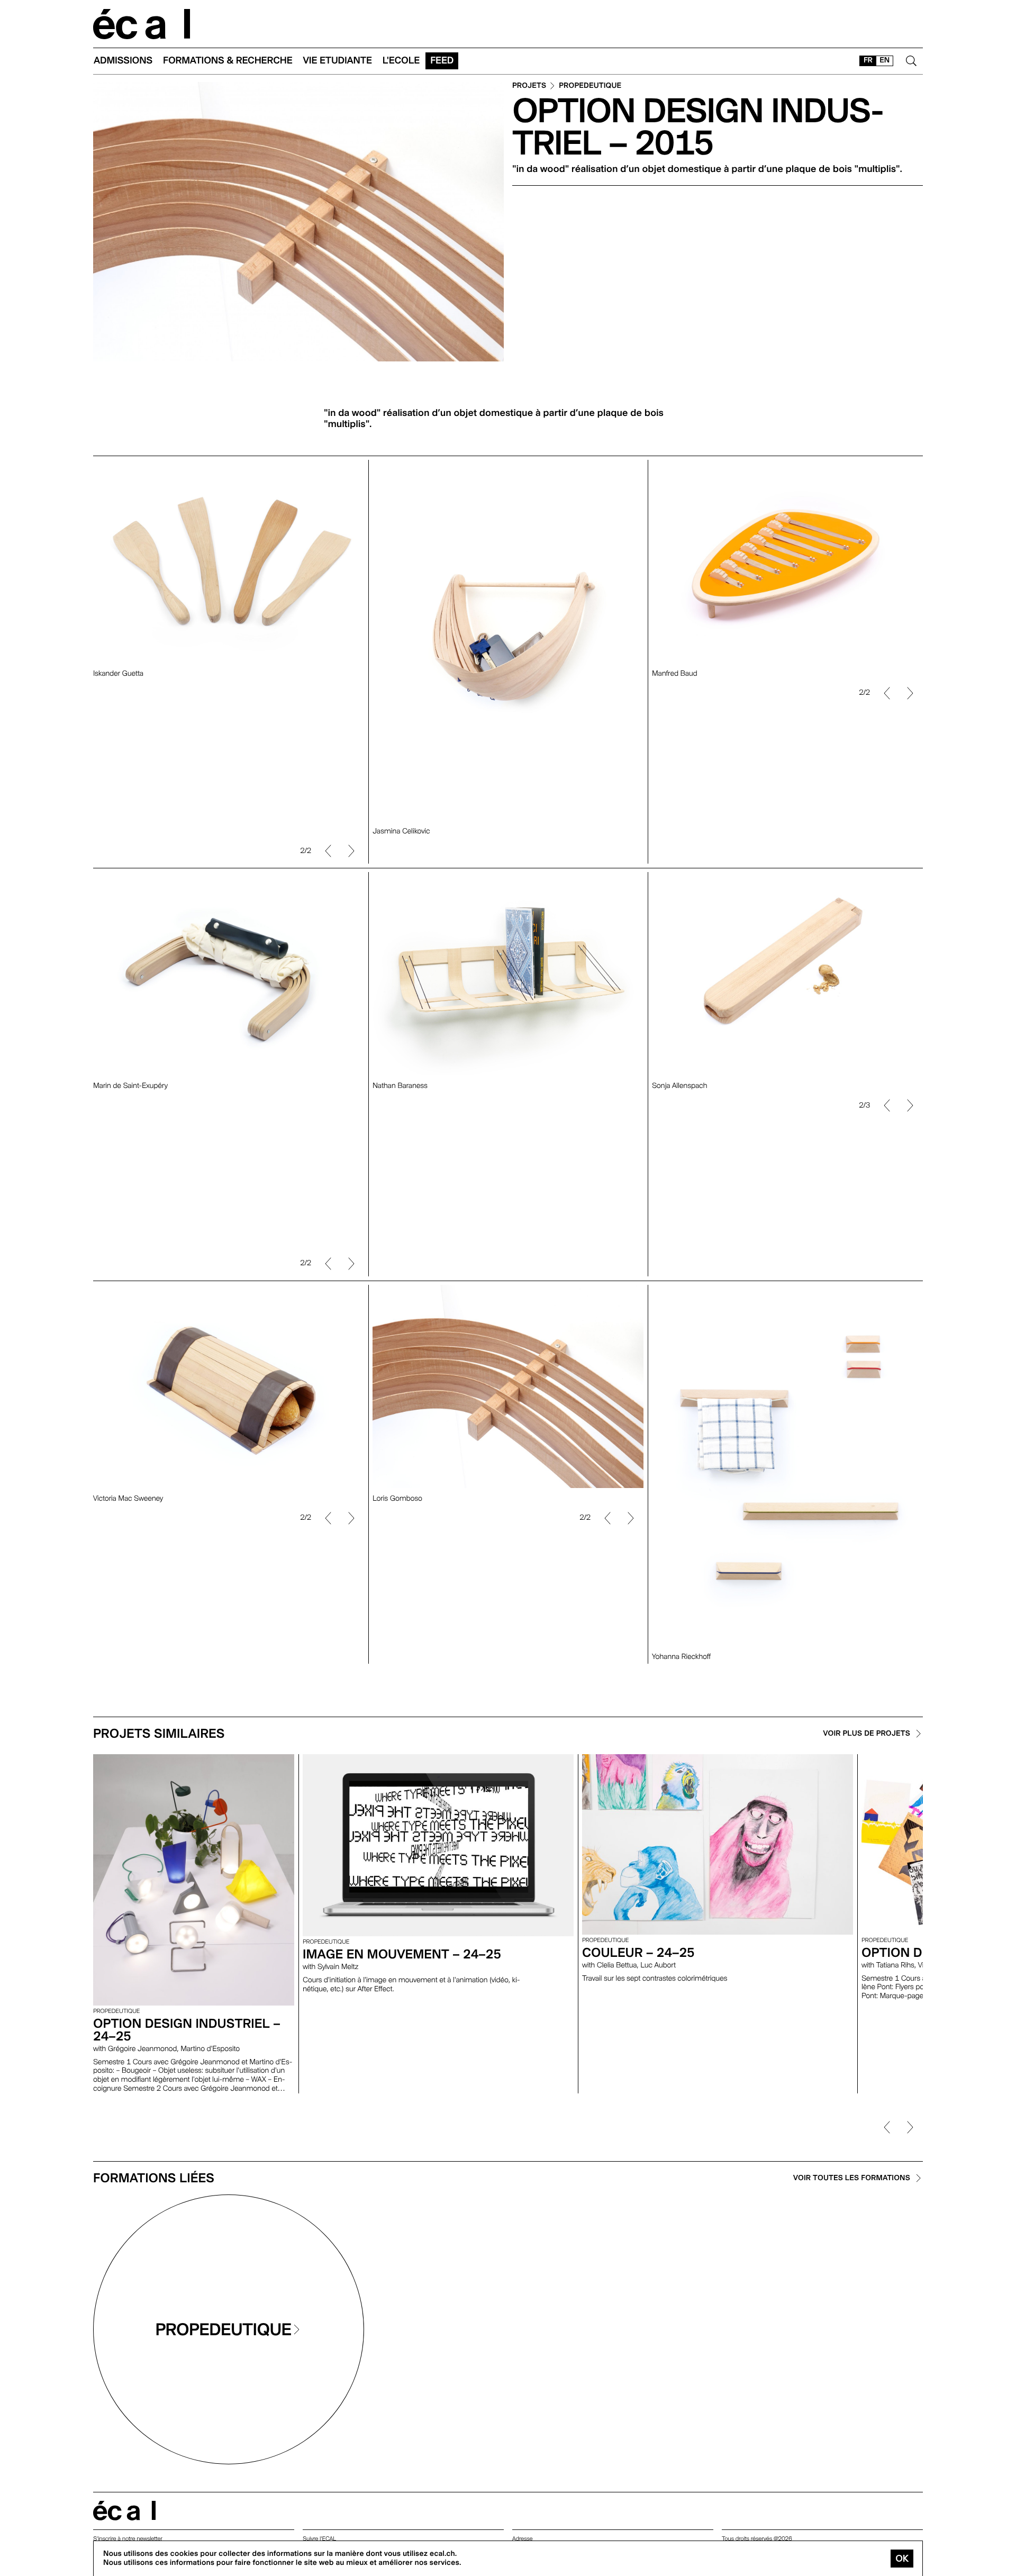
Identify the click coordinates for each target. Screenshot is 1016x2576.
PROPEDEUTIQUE (590, 86)
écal (124, 2511)
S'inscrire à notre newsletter (128, 2539)
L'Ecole (401, 61)
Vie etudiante (338, 61)
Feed (442, 61)
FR (868, 60)
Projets (529, 86)
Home (142, 24)
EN (885, 60)
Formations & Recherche (228, 61)
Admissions (123, 61)
